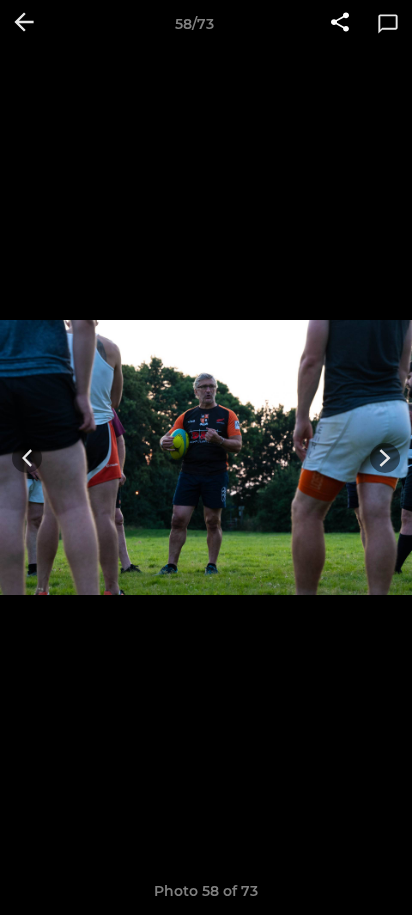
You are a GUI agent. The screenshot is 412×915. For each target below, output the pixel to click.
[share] (340, 24)
